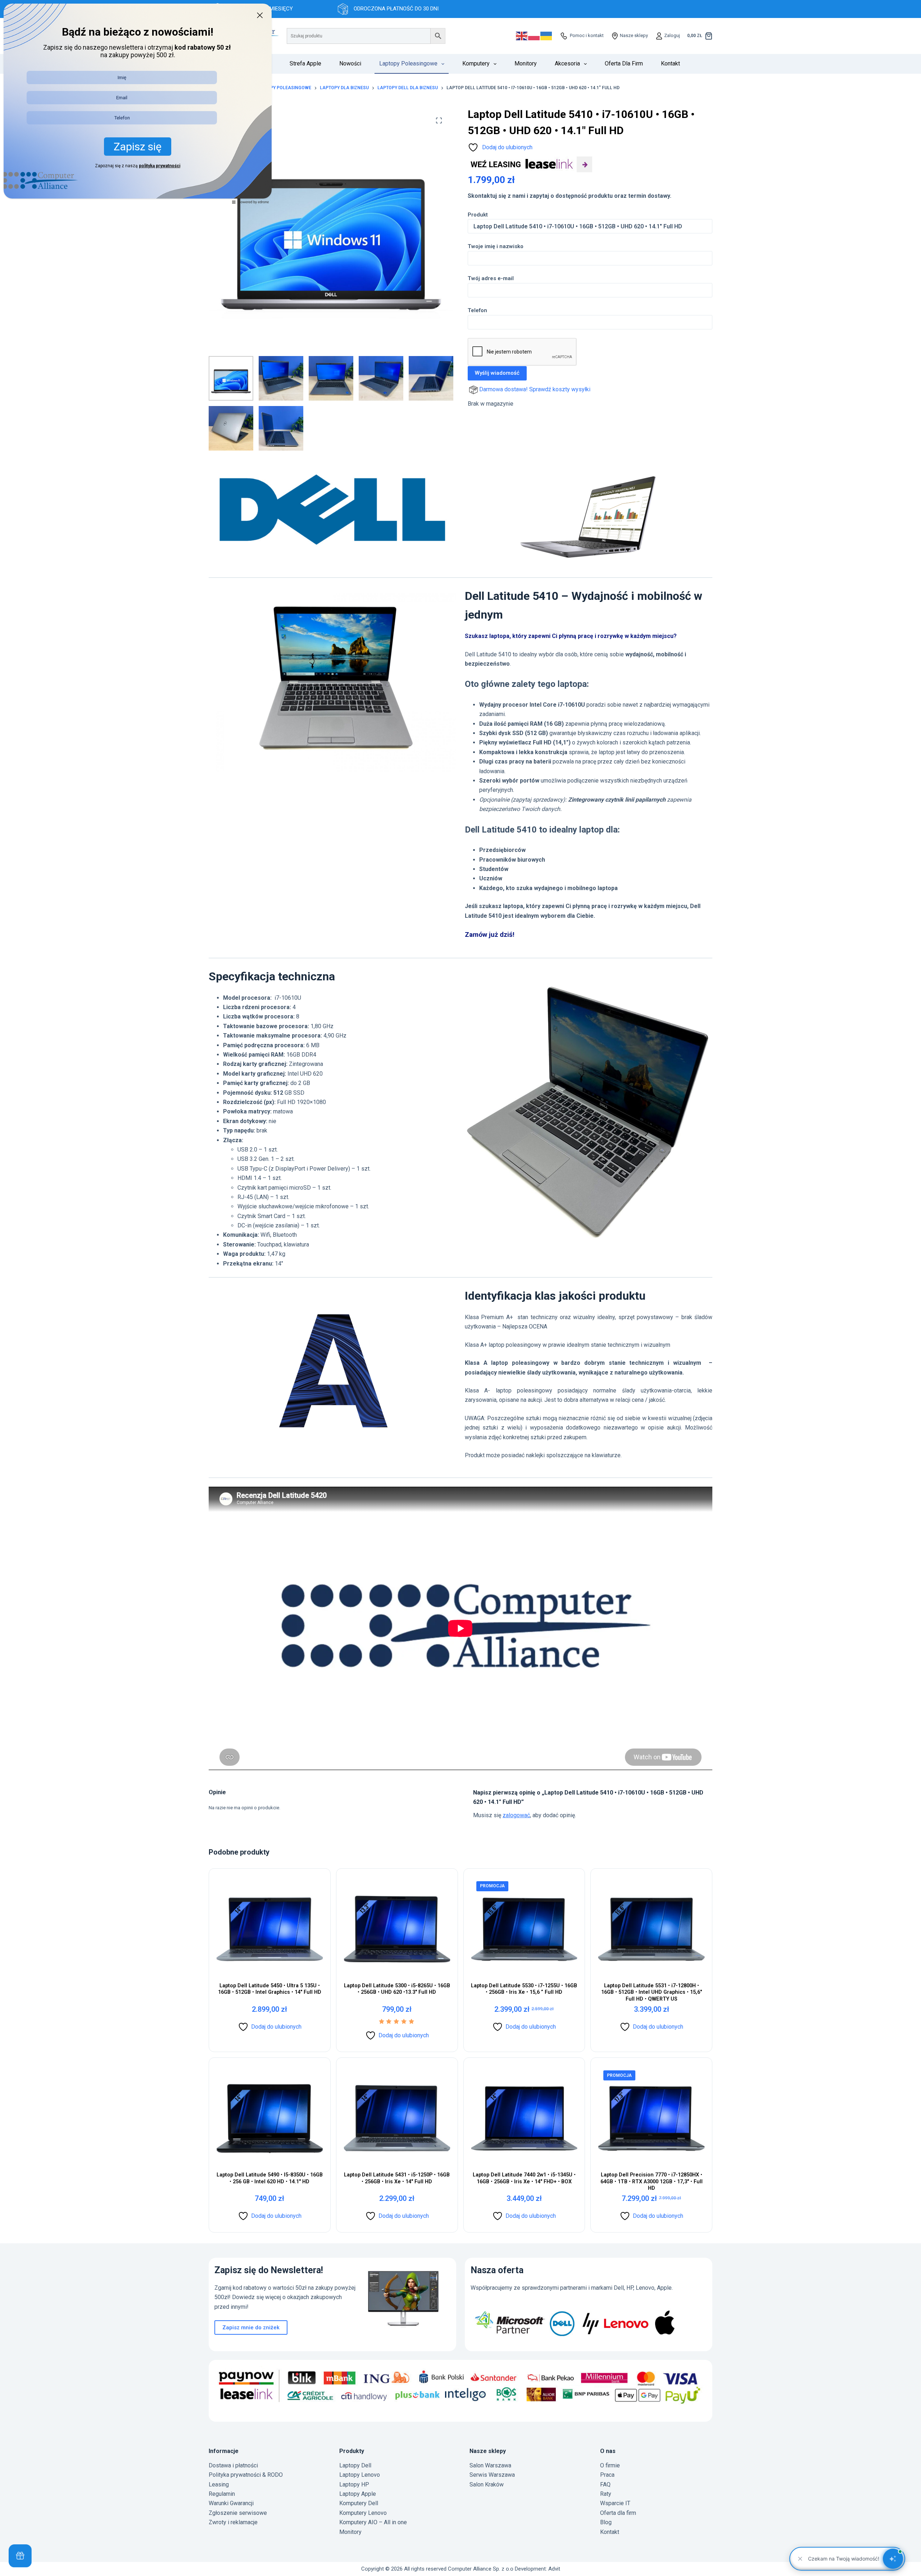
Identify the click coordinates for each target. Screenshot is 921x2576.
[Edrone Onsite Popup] (460, 1288)
